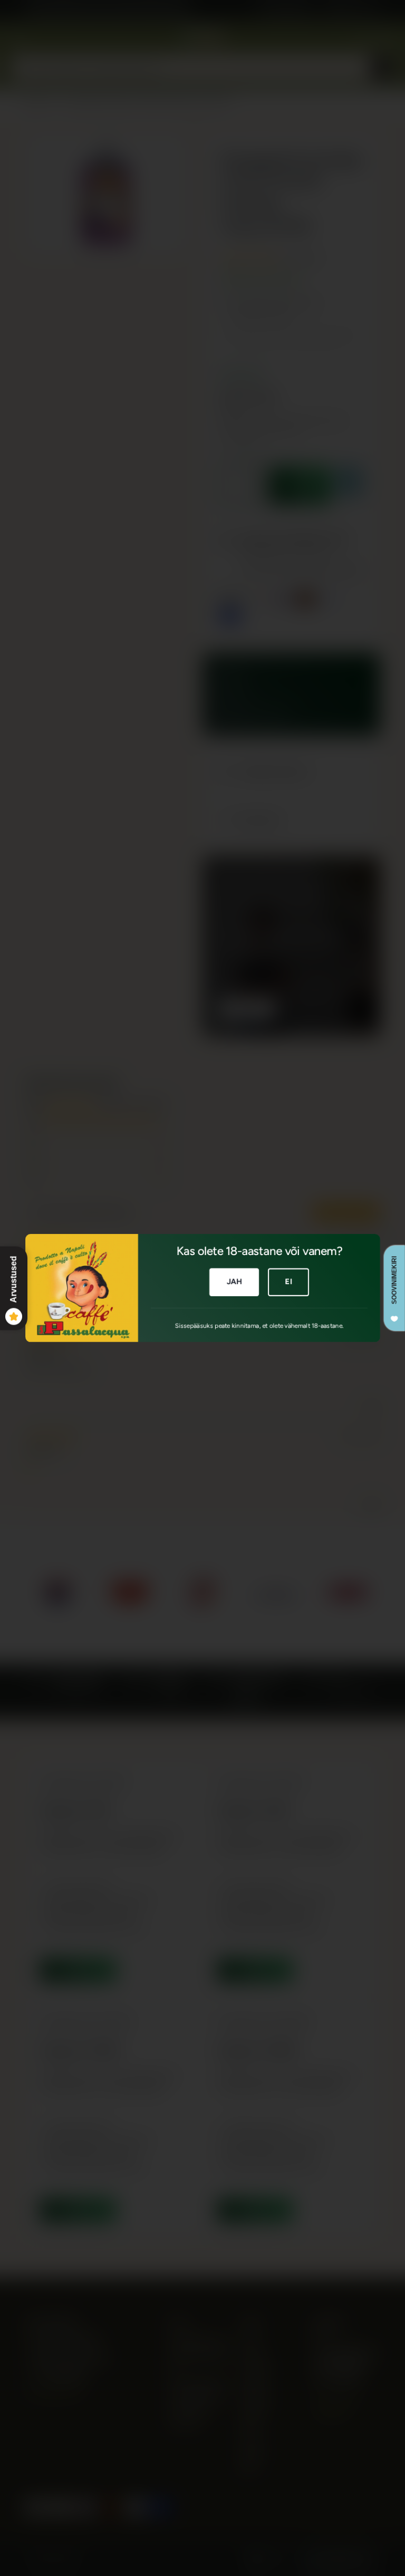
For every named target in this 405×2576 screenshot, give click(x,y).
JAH (234, 1281)
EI (288, 1281)
